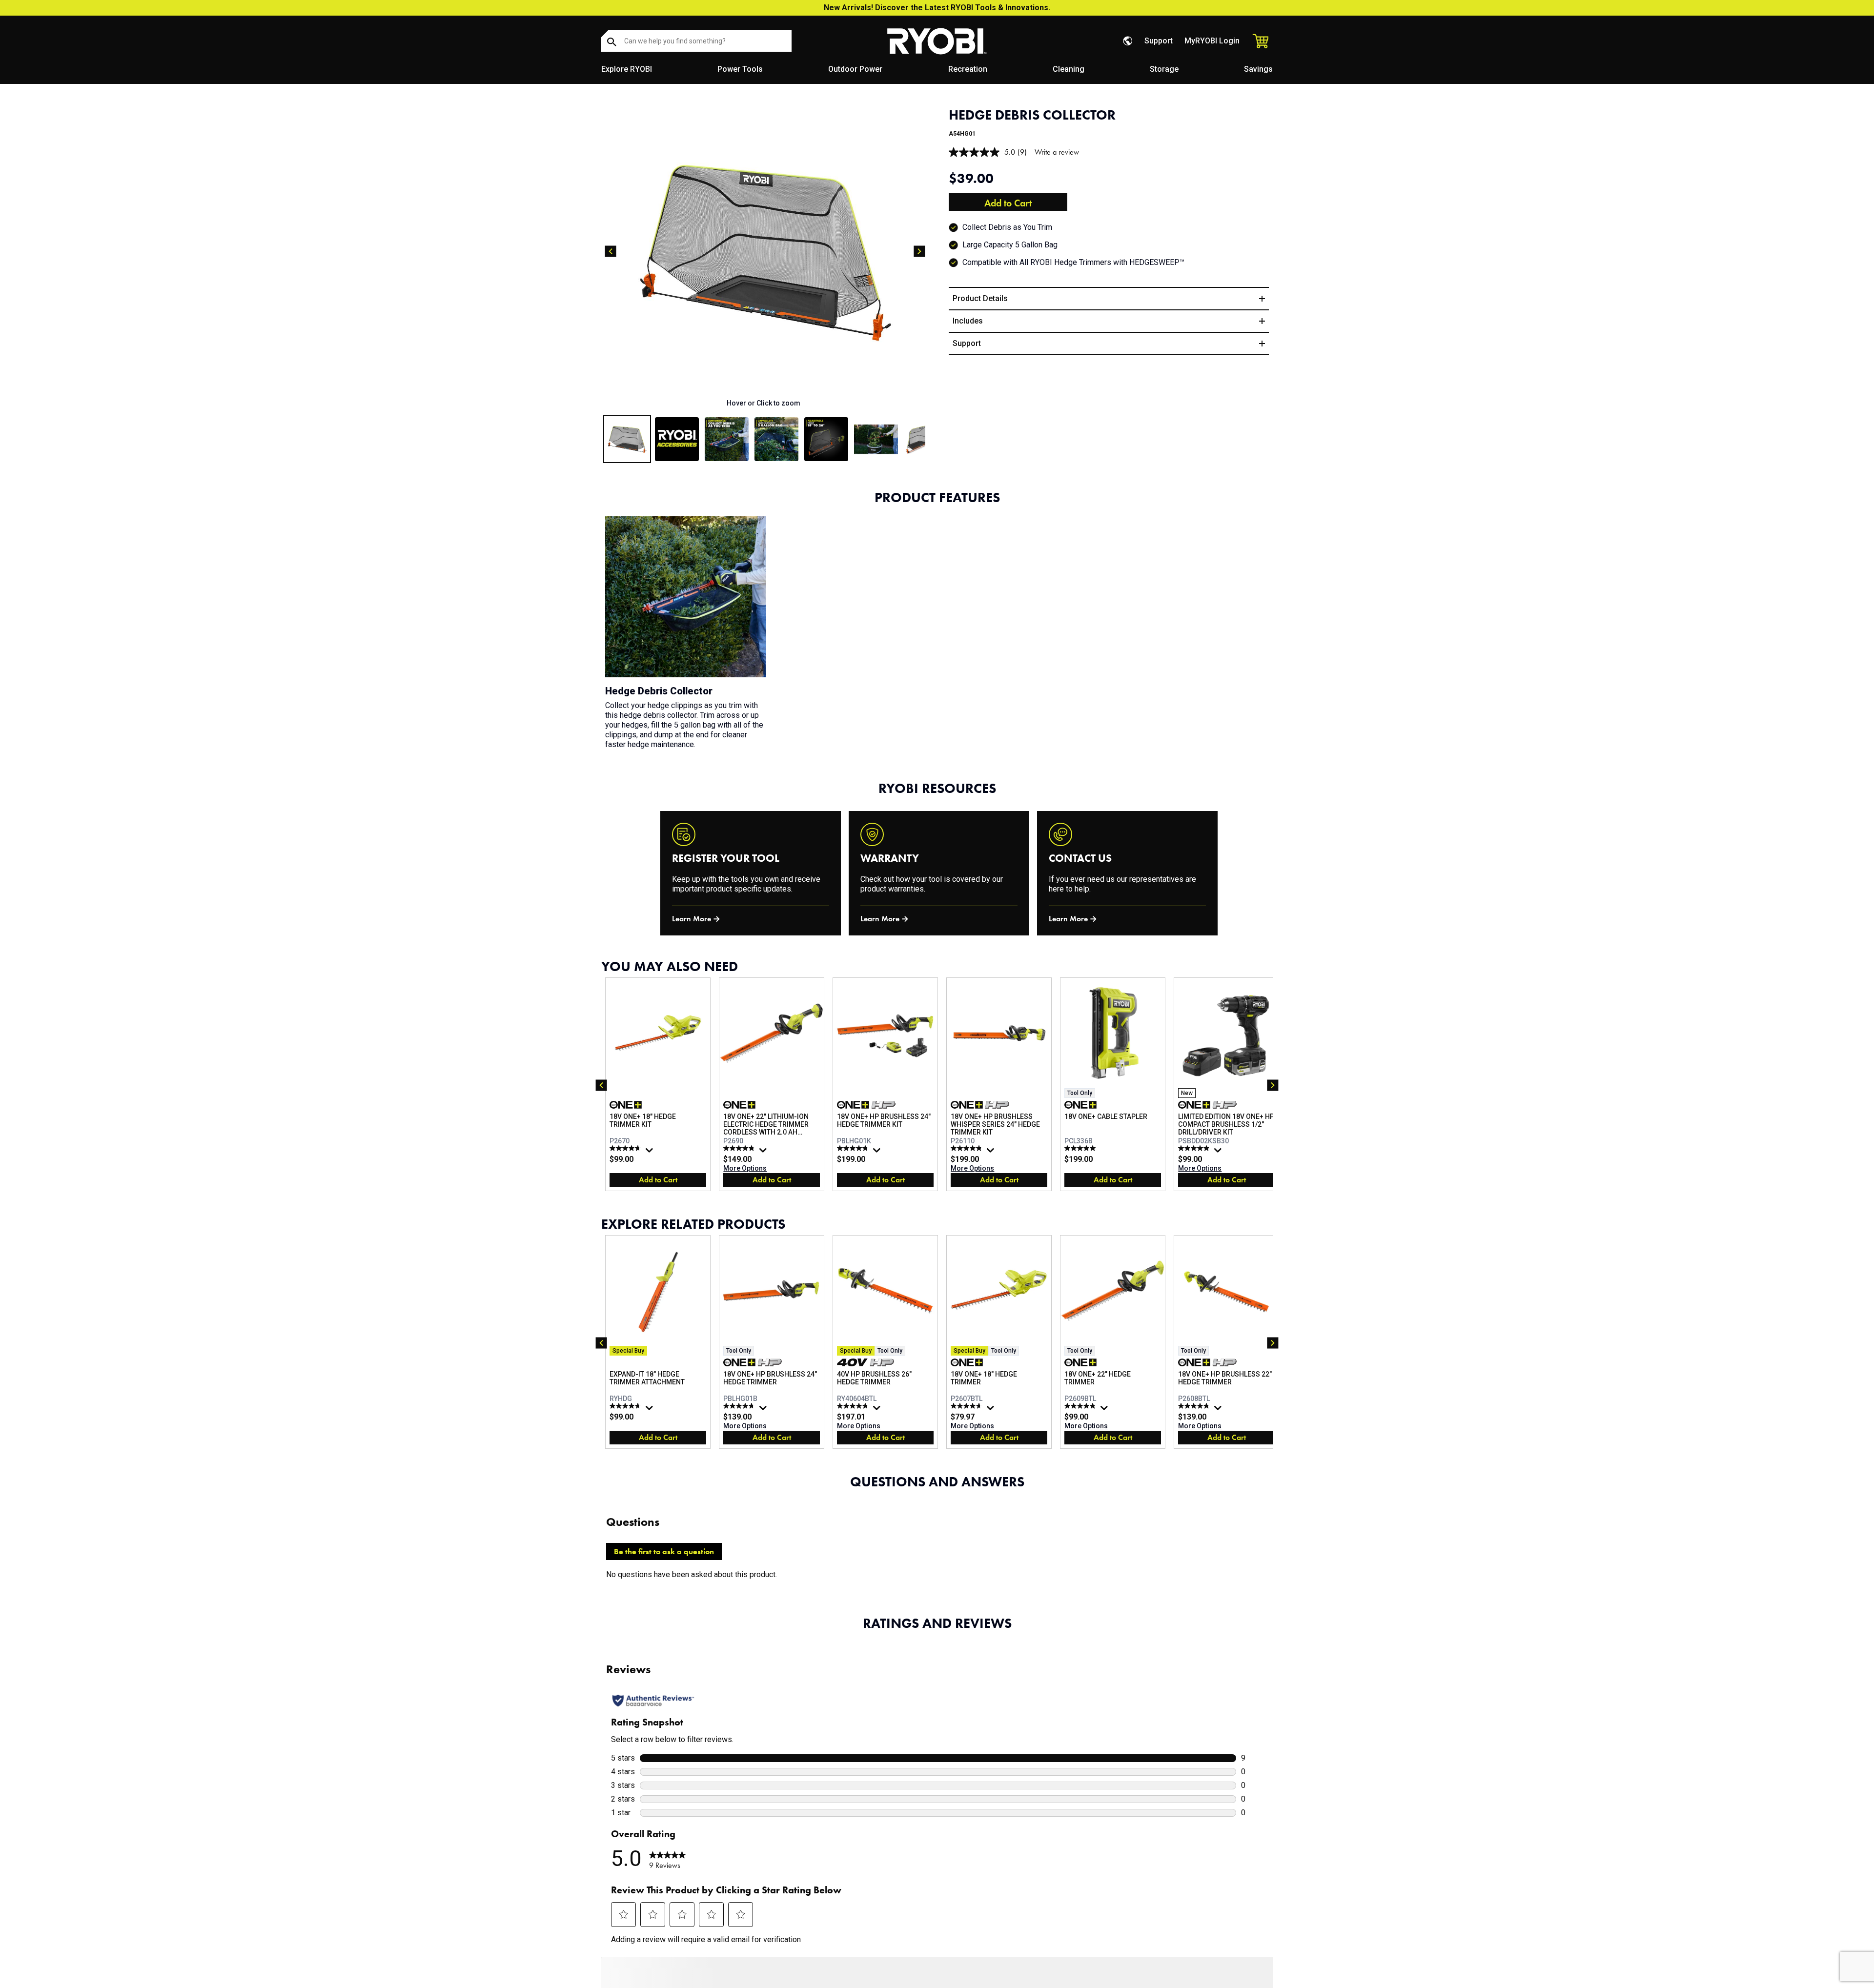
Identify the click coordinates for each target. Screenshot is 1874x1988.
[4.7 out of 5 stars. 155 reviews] (626, 1148)
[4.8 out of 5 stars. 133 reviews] (1195, 1406)
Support (1159, 41)
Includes (968, 321)
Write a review (1057, 152)
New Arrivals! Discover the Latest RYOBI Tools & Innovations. (937, 8)
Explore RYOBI (627, 69)
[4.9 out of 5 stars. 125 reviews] (968, 1148)
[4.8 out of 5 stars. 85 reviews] (740, 1406)
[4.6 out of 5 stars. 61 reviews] (968, 1406)
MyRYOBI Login (1212, 41)
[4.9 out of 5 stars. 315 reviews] (740, 1148)
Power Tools (740, 69)
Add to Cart (1008, 203)
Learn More (692, 919)
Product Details (980, 298)
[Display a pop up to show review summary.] (651, 1153)
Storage (1164, 69)
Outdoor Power (855, 69)
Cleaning (1069, 69)
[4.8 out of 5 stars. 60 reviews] (854, 1148)
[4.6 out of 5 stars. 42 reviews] (626, 1406)
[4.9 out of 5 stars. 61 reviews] (1195, 1148)
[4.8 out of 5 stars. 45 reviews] (854, 1406)
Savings (1258, 69)
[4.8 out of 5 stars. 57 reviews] (1081, 1406)
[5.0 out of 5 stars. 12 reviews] (1081, 1148)
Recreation (968, 69)
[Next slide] (919, 251)
